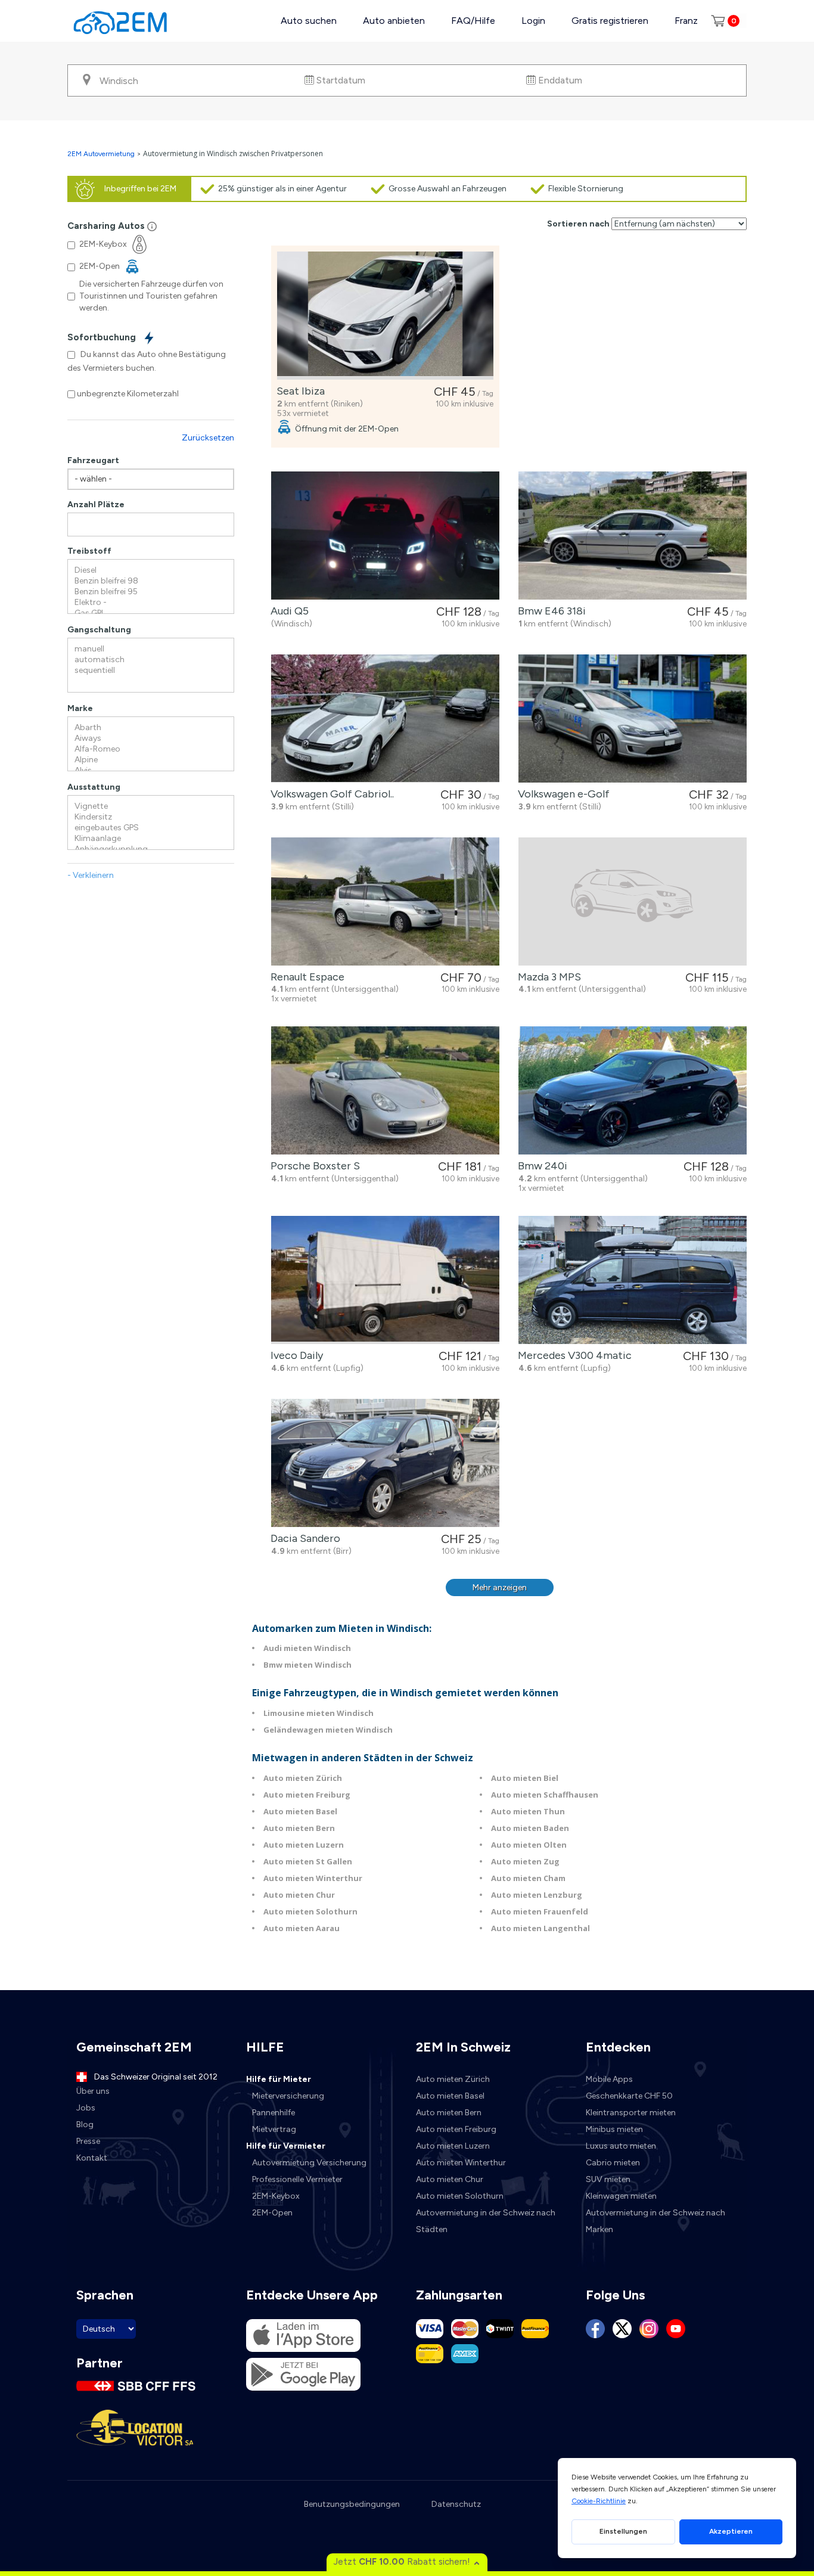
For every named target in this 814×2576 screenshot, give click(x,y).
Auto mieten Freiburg (307, 1795)
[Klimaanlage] (151, 839)
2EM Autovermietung (102, 154)
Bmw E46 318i (549, 611)
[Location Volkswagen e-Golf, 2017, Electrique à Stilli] (633, 719)
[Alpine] (151, 760)
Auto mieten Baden (530, 1828)
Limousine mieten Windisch (319, 1713)
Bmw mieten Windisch (307, 1665)
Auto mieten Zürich (303, 1778)
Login (533, 21)
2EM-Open (272, 2213)
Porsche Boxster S (313, 1166)
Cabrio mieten (613, 2163)
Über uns (93, 2091)
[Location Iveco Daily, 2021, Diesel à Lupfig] (385, 1280)
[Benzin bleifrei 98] (151, 581)
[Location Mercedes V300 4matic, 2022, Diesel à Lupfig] (633, 1280)
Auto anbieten (394, 21)
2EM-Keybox (276, 2196)
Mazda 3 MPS (547, 977)
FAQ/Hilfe (473, 21)
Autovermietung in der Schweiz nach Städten (486, 2221)
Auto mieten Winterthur (313, 1878)
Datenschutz (456, 2504)
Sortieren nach (578, 224)
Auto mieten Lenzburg (537, 1895)
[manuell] (151, 649)
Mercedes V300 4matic (572, 1355)
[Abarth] (151, 728)
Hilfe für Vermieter (286, 2146)
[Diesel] (151, 570)
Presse (88, 2141)
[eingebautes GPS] (151, 828)
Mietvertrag (274, 2129)
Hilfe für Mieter (279, 2079)
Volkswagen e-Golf (561, 794)
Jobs (86, 2108)
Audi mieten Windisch (307, 1648)
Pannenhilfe (274, 2113)
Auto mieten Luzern (304, 1845)
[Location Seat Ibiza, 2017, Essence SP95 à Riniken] (385, 316)
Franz (686, 21)
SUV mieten (608, 2179)
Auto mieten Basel (300, 1811)
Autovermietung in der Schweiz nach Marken (655, 2221)
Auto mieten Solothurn (310, 1911)
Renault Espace (305, 977)
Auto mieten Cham (528, 1878)
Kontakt (92, 2158)
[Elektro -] (151, 603)
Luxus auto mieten (621, 2146)
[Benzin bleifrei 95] (151, 592)
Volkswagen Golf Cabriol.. (330, 794)
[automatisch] (151, 660)
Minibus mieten (614, 2129)
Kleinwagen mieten (621, 2196)
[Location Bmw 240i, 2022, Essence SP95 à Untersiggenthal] (633, 1090)
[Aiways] (151, 738)
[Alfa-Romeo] (151, 749)
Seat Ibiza (298, 391)
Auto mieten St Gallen (308, 1861)
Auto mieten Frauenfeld (540, 1911)
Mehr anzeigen (500, 1588)
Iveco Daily (294, 1355)
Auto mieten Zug (525, 1861)
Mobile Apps (609, 2079)
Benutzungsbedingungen (352, 2504)
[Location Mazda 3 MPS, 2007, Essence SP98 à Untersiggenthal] (633, 901)
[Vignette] (151, 806)
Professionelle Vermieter (297, 2179)
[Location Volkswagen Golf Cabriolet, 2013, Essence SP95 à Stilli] (385, 719)
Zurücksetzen (208, 438)
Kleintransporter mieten (631, 2113)
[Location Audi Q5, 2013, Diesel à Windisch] (385, 536)
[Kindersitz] (151, 817)
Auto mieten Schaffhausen (545, 1795)
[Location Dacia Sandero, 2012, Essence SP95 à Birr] (385, 1463)
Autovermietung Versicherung (309, 2163)
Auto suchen (309, 21)
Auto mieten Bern (299, 1828)
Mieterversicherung (288, 2096)
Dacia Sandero (303, 1538)
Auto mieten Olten (529, 1845)
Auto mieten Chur (299, 1895)
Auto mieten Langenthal (540, 1928)
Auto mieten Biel (525, 1778)
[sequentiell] (151, 671)
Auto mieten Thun (528, 1811)
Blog (85, 2125)
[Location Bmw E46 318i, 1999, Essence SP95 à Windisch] (633, 536)
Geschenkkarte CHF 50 (629, 2096)
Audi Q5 (287, 611)
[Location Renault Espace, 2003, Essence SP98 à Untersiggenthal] (385, 901)
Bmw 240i (540, 1166)
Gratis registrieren (610, 21)
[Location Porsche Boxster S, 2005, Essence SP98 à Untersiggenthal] (385, 1090)
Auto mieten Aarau (302, 1928)
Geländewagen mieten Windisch (328, 1730)
